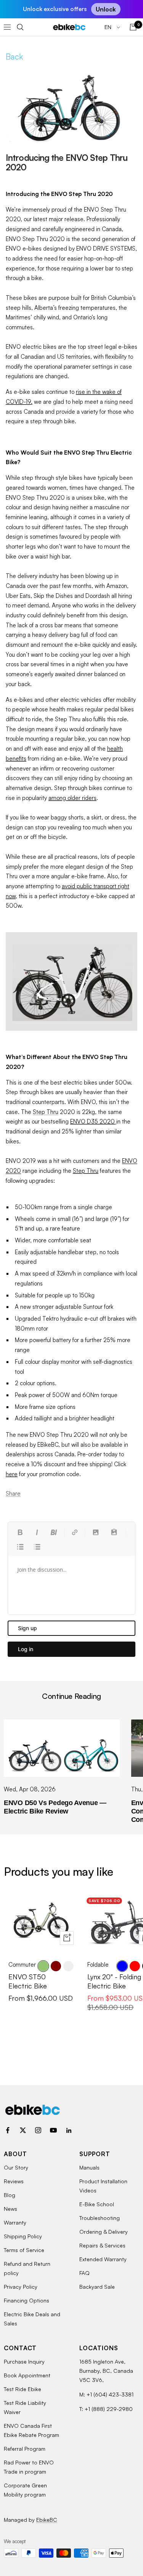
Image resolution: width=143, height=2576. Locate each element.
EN (109, 27)
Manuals (89, 2167)
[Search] (20, 27)
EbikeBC (47, 2520)
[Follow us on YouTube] (53, 2130)
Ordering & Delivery (104, 2232)
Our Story (16, 2167)
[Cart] (133, 27)
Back (14, 57)
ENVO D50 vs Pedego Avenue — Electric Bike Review (55, 1807)
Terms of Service (24, 2250)
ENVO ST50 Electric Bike (28, 1981)
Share (13, 1494)
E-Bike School (97, 2204)
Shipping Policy (23, 2236)
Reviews (14, 2181)
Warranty (15, 2222)
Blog (10, 2195)
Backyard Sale (97, 2287)
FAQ (84, 2273)
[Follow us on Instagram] (38, 2130)
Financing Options (27, 2300)
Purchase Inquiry (24, 2361)
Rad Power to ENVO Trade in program (29, 2467)
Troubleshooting (100, 2218)
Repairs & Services (102, 2245)
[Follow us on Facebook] (8, 2130)
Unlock (106, 9)
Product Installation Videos (103, 2186)
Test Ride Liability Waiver (25, 2407)
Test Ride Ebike (22, 2389)
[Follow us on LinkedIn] (69, 2130)
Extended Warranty (103, 2259)
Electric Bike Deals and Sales (32, 2319)
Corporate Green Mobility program (25, 2490)
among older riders (72, 798)
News (10, 2209)
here (12, 1474)
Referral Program (25, 2449)
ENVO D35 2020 (92, 1121)
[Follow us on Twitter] (23, 2130)
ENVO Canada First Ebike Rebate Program (31, 2430)
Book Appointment (27, 2375)
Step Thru (46, 1112)
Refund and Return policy (27, 2268)
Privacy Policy (21, 2287)
